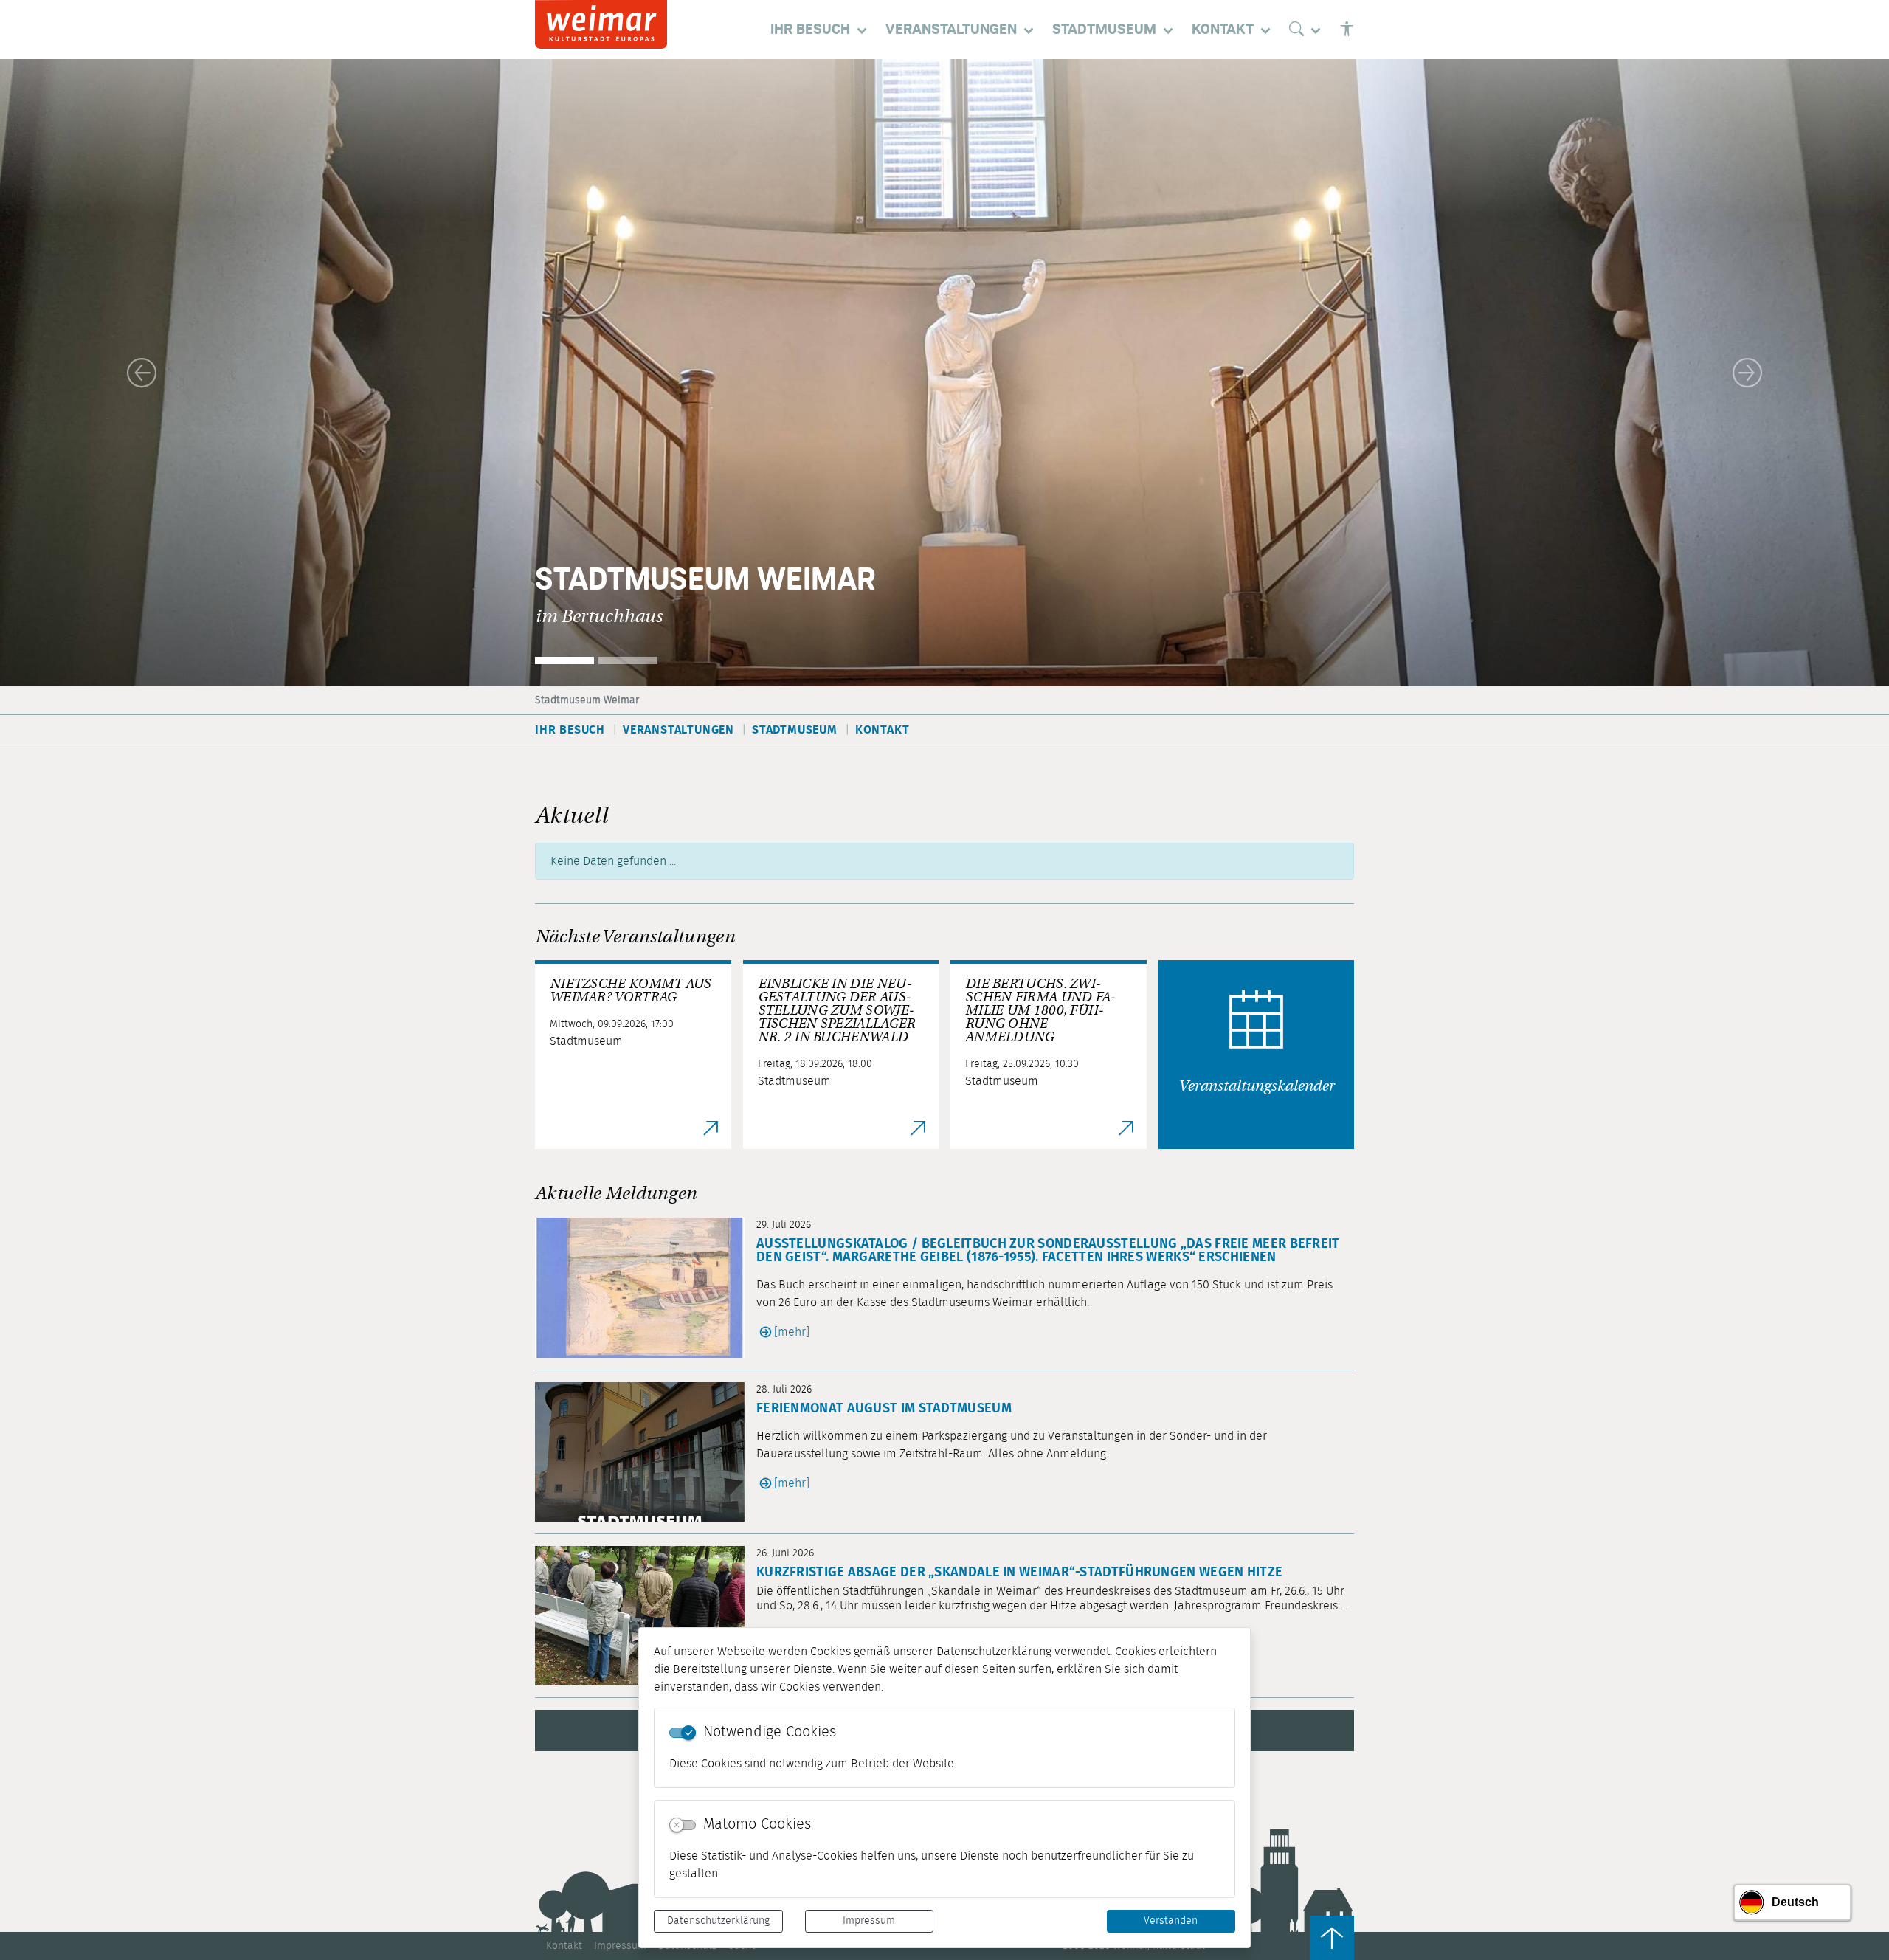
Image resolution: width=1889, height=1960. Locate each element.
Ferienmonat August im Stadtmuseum (884, 1409)
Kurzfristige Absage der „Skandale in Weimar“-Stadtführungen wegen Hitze (1019, 1573)
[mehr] (792, 1332)
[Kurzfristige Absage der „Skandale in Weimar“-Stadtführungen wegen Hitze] (646, 1616)
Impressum (869, 1921)
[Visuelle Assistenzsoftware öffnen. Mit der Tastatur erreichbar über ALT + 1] (1347, 30)
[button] (142, 373)
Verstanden (1171, 1921)
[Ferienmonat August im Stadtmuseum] (646, 1452)
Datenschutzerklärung (718, 1921)
